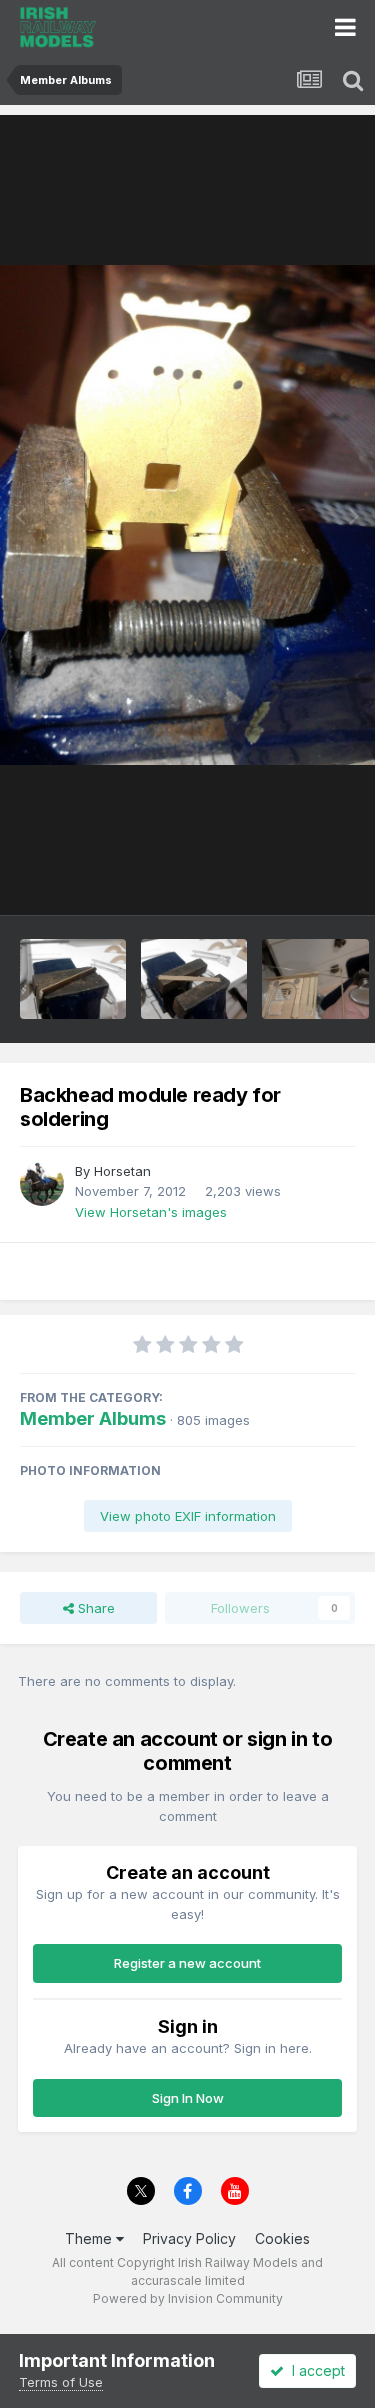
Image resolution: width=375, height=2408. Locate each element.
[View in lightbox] (187, 515)
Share (94, 1608)
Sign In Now (188, 2098)
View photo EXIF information (188, 1516)
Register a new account (187, 1963)
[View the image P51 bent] (73, 979)
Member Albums (93, 1418)
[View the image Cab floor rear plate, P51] (315, 979)
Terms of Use (61, 2382)
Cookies (282, 2238)
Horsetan (122, 1171)
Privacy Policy (189, 2238)
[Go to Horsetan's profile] (42, 1184)
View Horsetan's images (151, 1212)
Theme (90, 2238)
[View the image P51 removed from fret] (194, 979)
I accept (314, 2370)
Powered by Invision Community (188, 2298)
